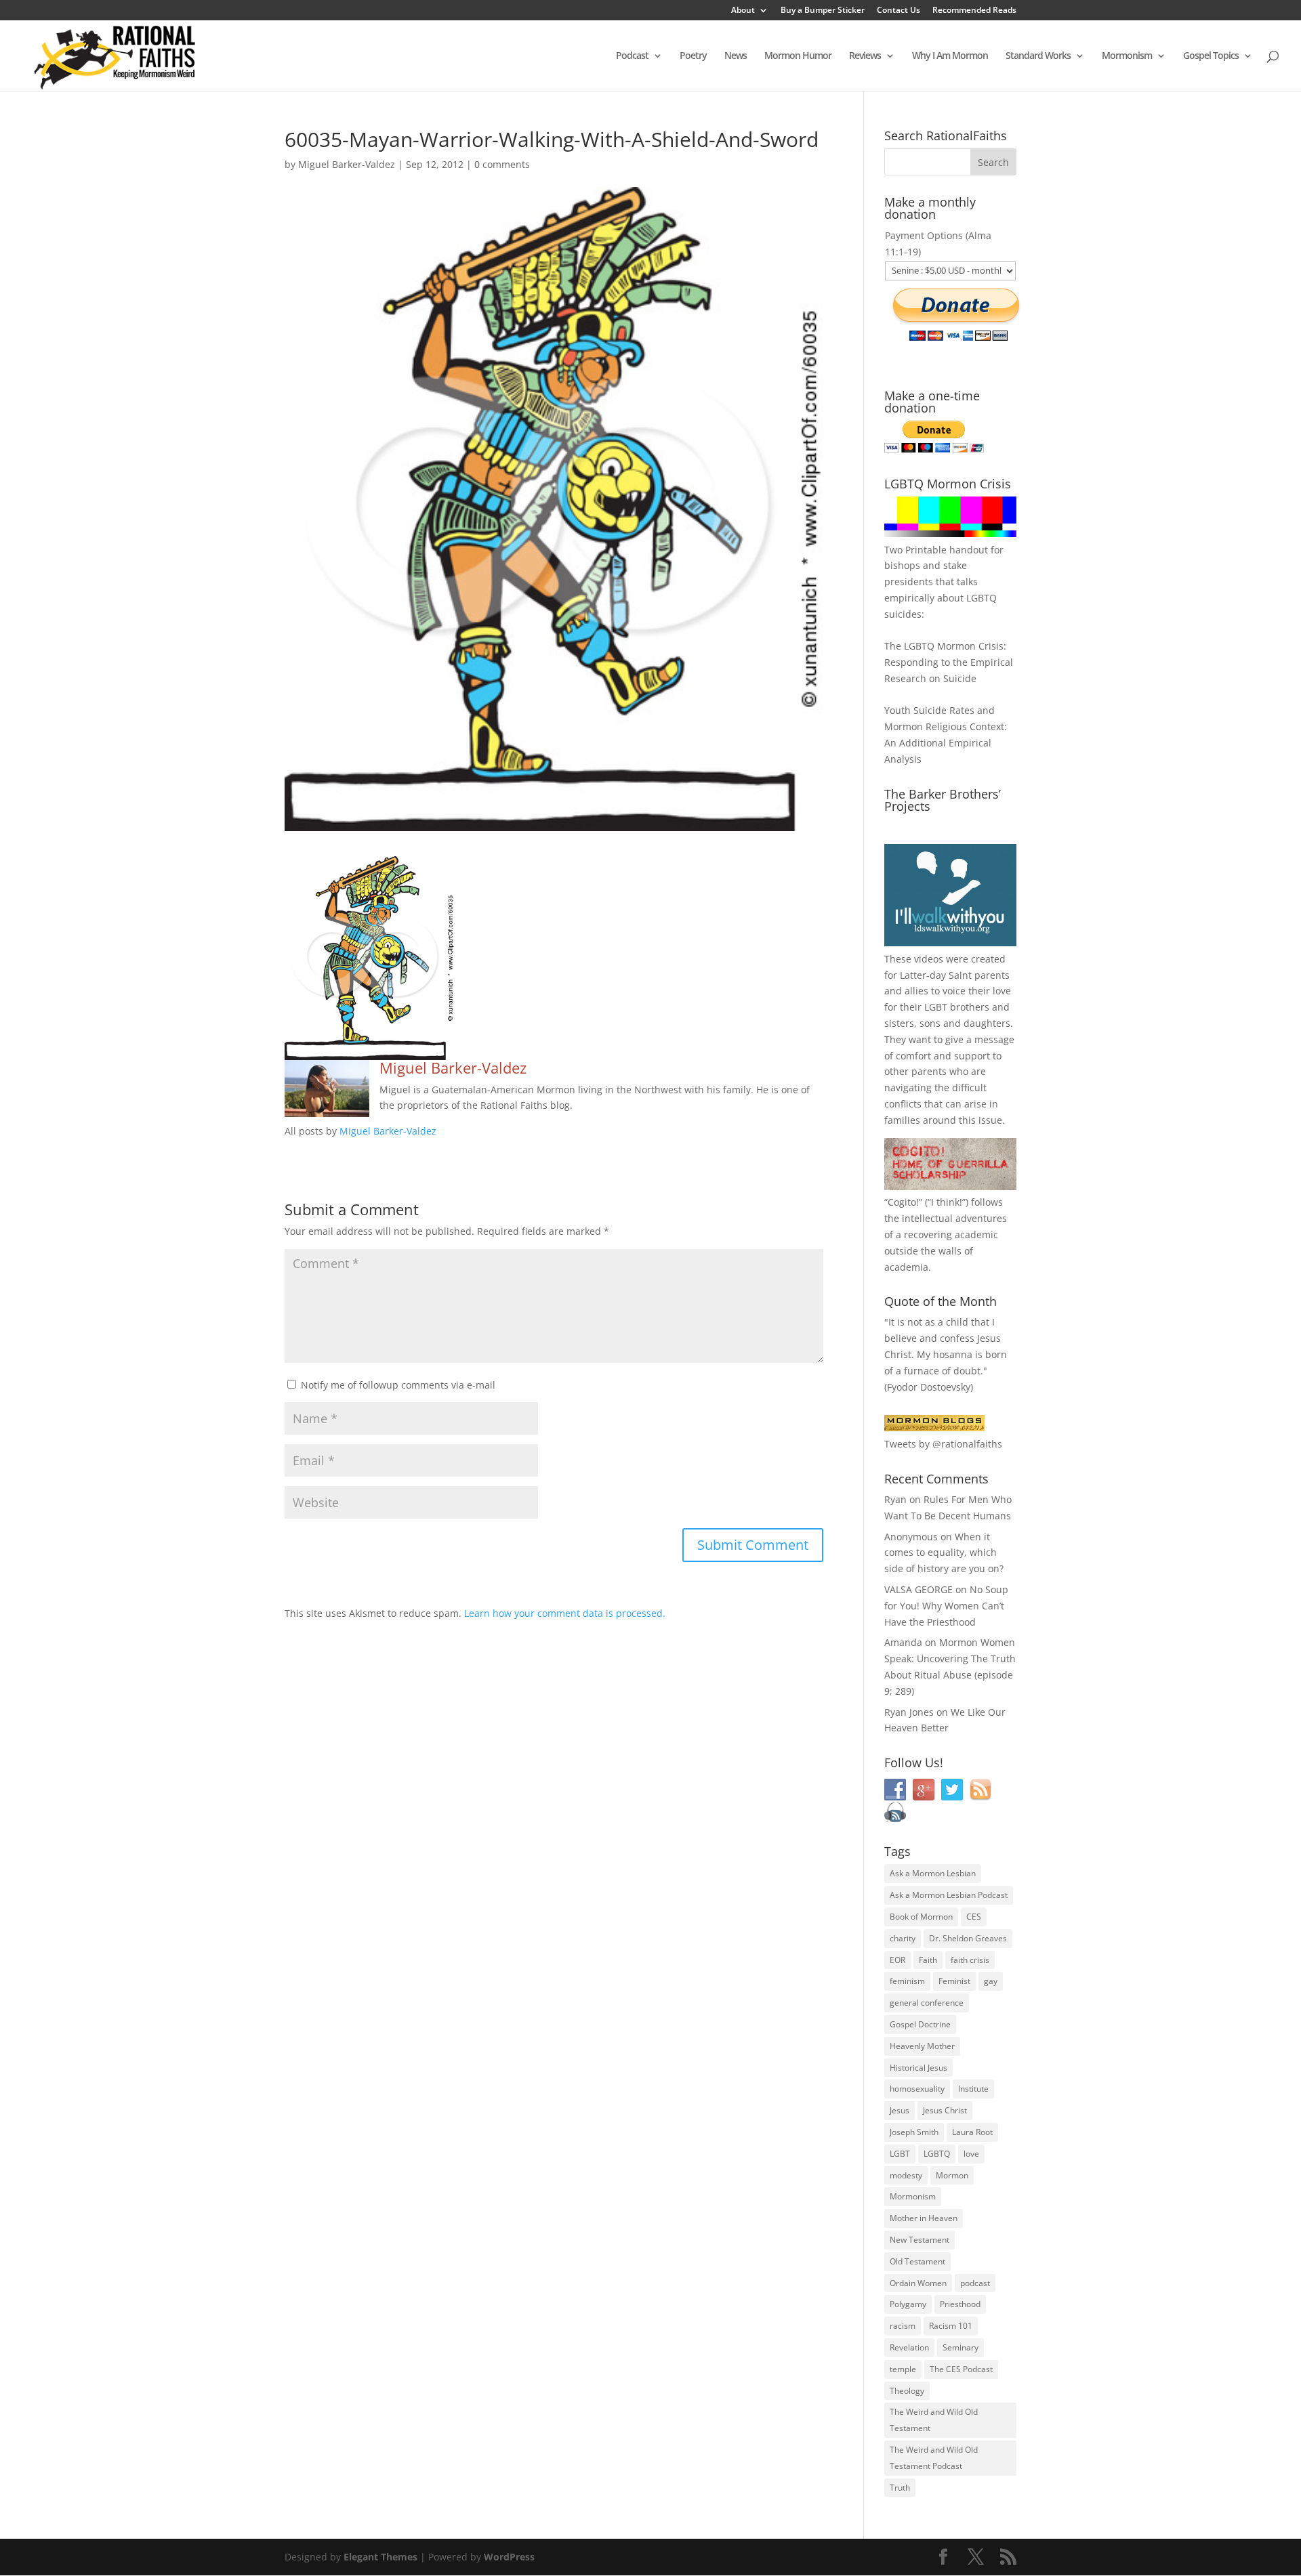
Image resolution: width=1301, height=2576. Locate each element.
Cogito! (903, 1202)
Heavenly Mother (922, 2046)
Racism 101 (951, 2326)
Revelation (909, 2347)
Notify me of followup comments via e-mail (398, 1385)
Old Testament (917, 2261)
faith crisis (970, 1960)
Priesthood (960, 2304)
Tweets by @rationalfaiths (943, 1444)
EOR (897, 1960)
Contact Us (899, 11)
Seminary (961, 2347)
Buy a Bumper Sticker (823, 11)
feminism (907, 1981)
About (743, 11)
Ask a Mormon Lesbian (933, 1873)
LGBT (936, 1007)
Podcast (632, 56)
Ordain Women (918, 2283)
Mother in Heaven (924, 2218)
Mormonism (1127, 56)
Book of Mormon (921, 1917)
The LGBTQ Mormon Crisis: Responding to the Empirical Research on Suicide (949, 662)
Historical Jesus (918, 2068)
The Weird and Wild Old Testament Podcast (934, 2458)
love (971, 2154)
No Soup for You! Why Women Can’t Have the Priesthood (946, 1606)
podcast (975, 2283)
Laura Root (972, 2132)
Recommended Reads (974, 11)
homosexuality (917, 2089)
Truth (900, 2488)
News (736, 56)
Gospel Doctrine (920, 2024)
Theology (907, 2391)
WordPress (509, 2557)
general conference (927, 2003)
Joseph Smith (914, 2132)
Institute (973, 2089)
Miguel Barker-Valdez (347, 164)
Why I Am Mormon (950, 56)
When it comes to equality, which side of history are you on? (944, 1553)
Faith (928, 1960)
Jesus (900, 2110)
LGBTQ (937, 2154)
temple (903, 2369)
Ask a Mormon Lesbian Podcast (949, 1895)
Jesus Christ (945, 2110)
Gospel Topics (1211, 56)
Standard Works (1038, 56)
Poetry (693, 56)
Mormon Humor (798, 56)
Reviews (865, 56)
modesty (906, 2175)
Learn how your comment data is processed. (565, 1613)
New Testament (920, 2240)
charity (903, 1938)
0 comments (502, 164)
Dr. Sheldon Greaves (968, 1938)
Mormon (952, 2175)
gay (991, 1981)
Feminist (954, 1981)
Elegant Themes (380, 2557)
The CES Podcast (961, 2369)
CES (974, 1917)
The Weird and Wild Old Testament (934, 2420)
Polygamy (908, 2304)
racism (903, 2326)
